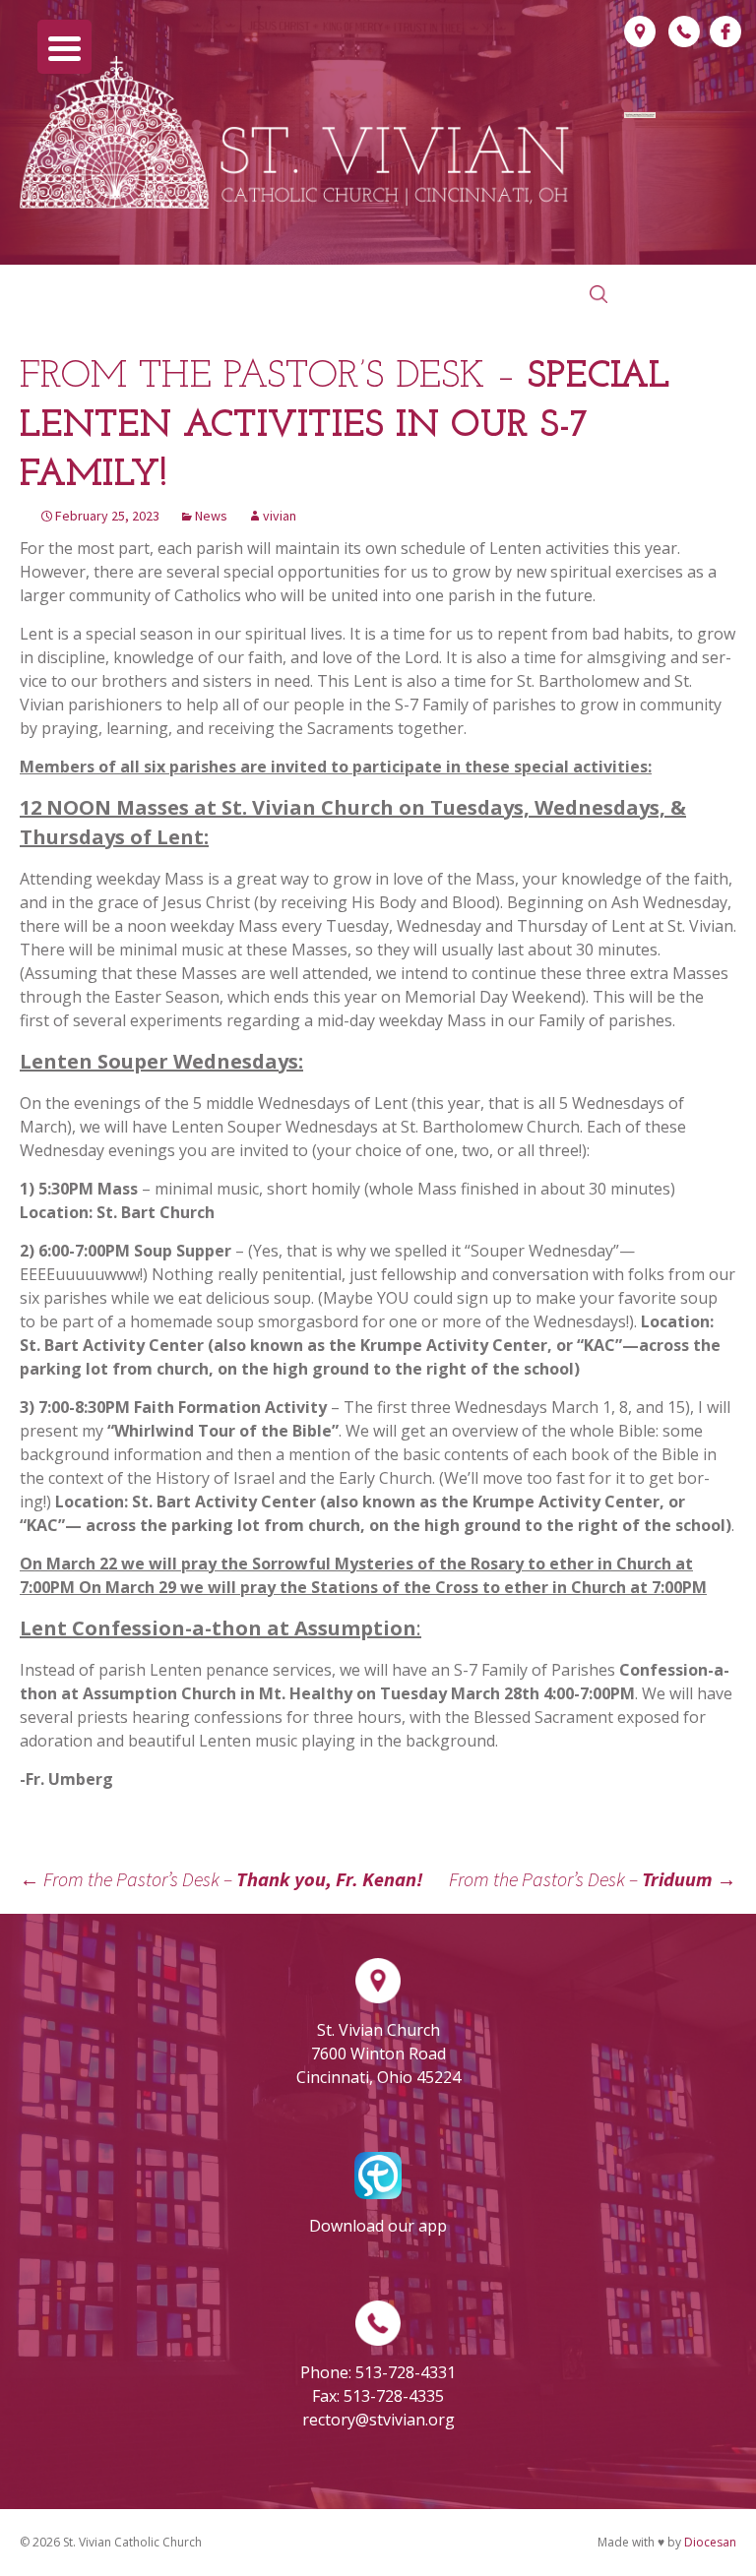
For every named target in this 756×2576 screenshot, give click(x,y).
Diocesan (710, 2542)
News (211, 516)
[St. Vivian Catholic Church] (295, 132)
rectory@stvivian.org (378, 2420)
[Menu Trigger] (64, 47)
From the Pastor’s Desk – (221, 1879)
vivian (280, 516)
